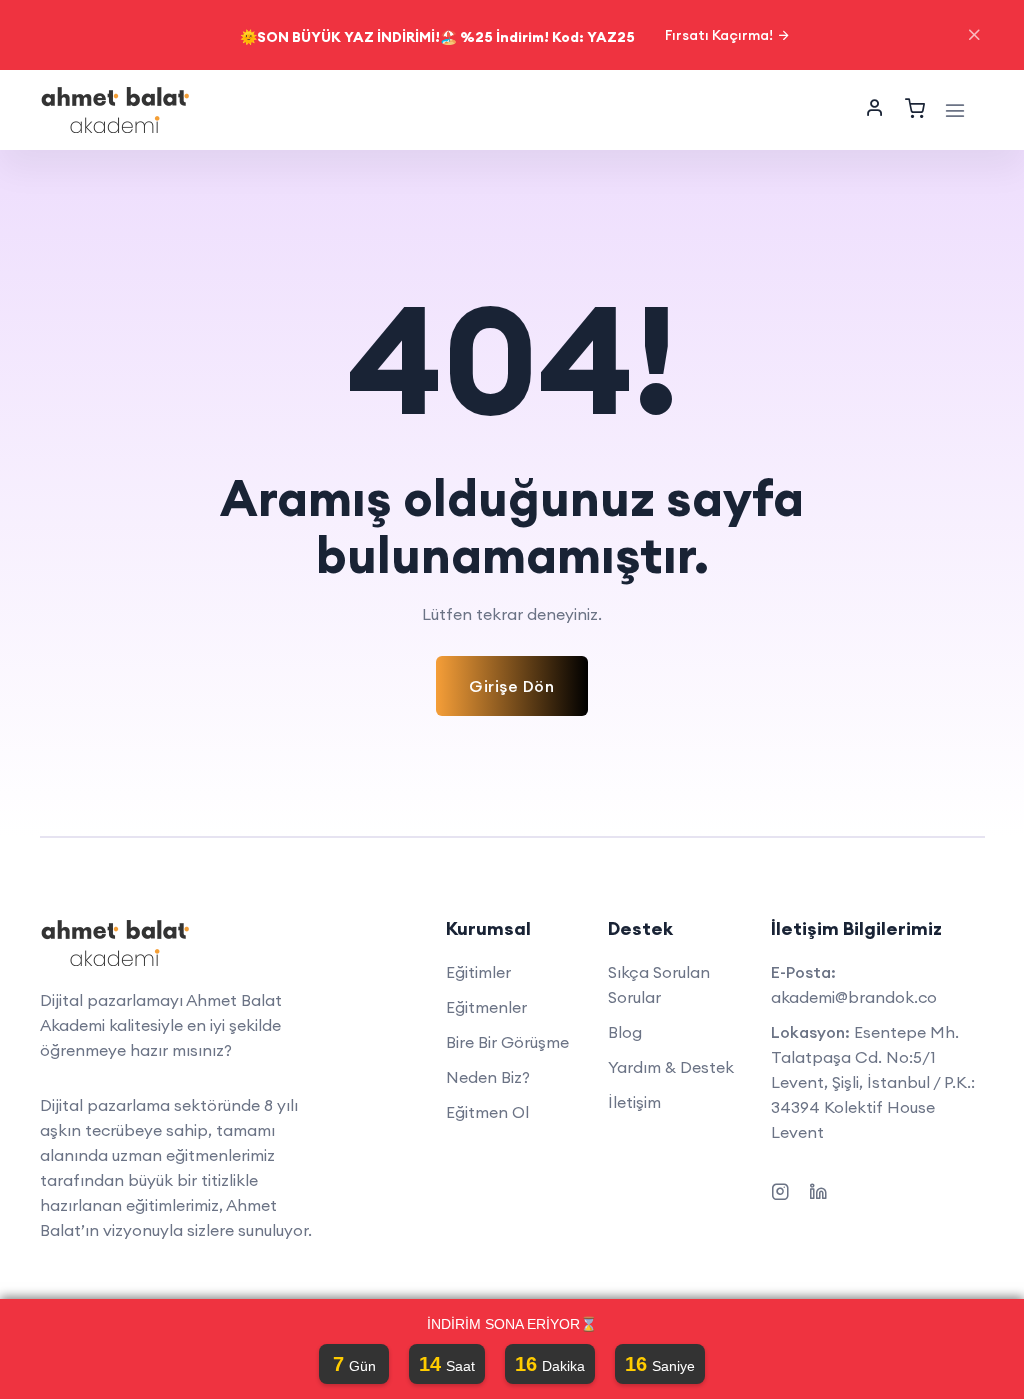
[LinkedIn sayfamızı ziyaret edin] (818, 1188)
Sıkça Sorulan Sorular (659, 984)
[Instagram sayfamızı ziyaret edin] (780, 1188)
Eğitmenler (486, 1007)
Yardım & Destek (671, 1067)
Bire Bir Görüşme (507, 1042)
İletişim (634, 1102)
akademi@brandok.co (854, 997)
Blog (625, 1032)
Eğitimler (478, 972)
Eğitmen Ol (487, 1112)
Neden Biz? (488, 1077)
